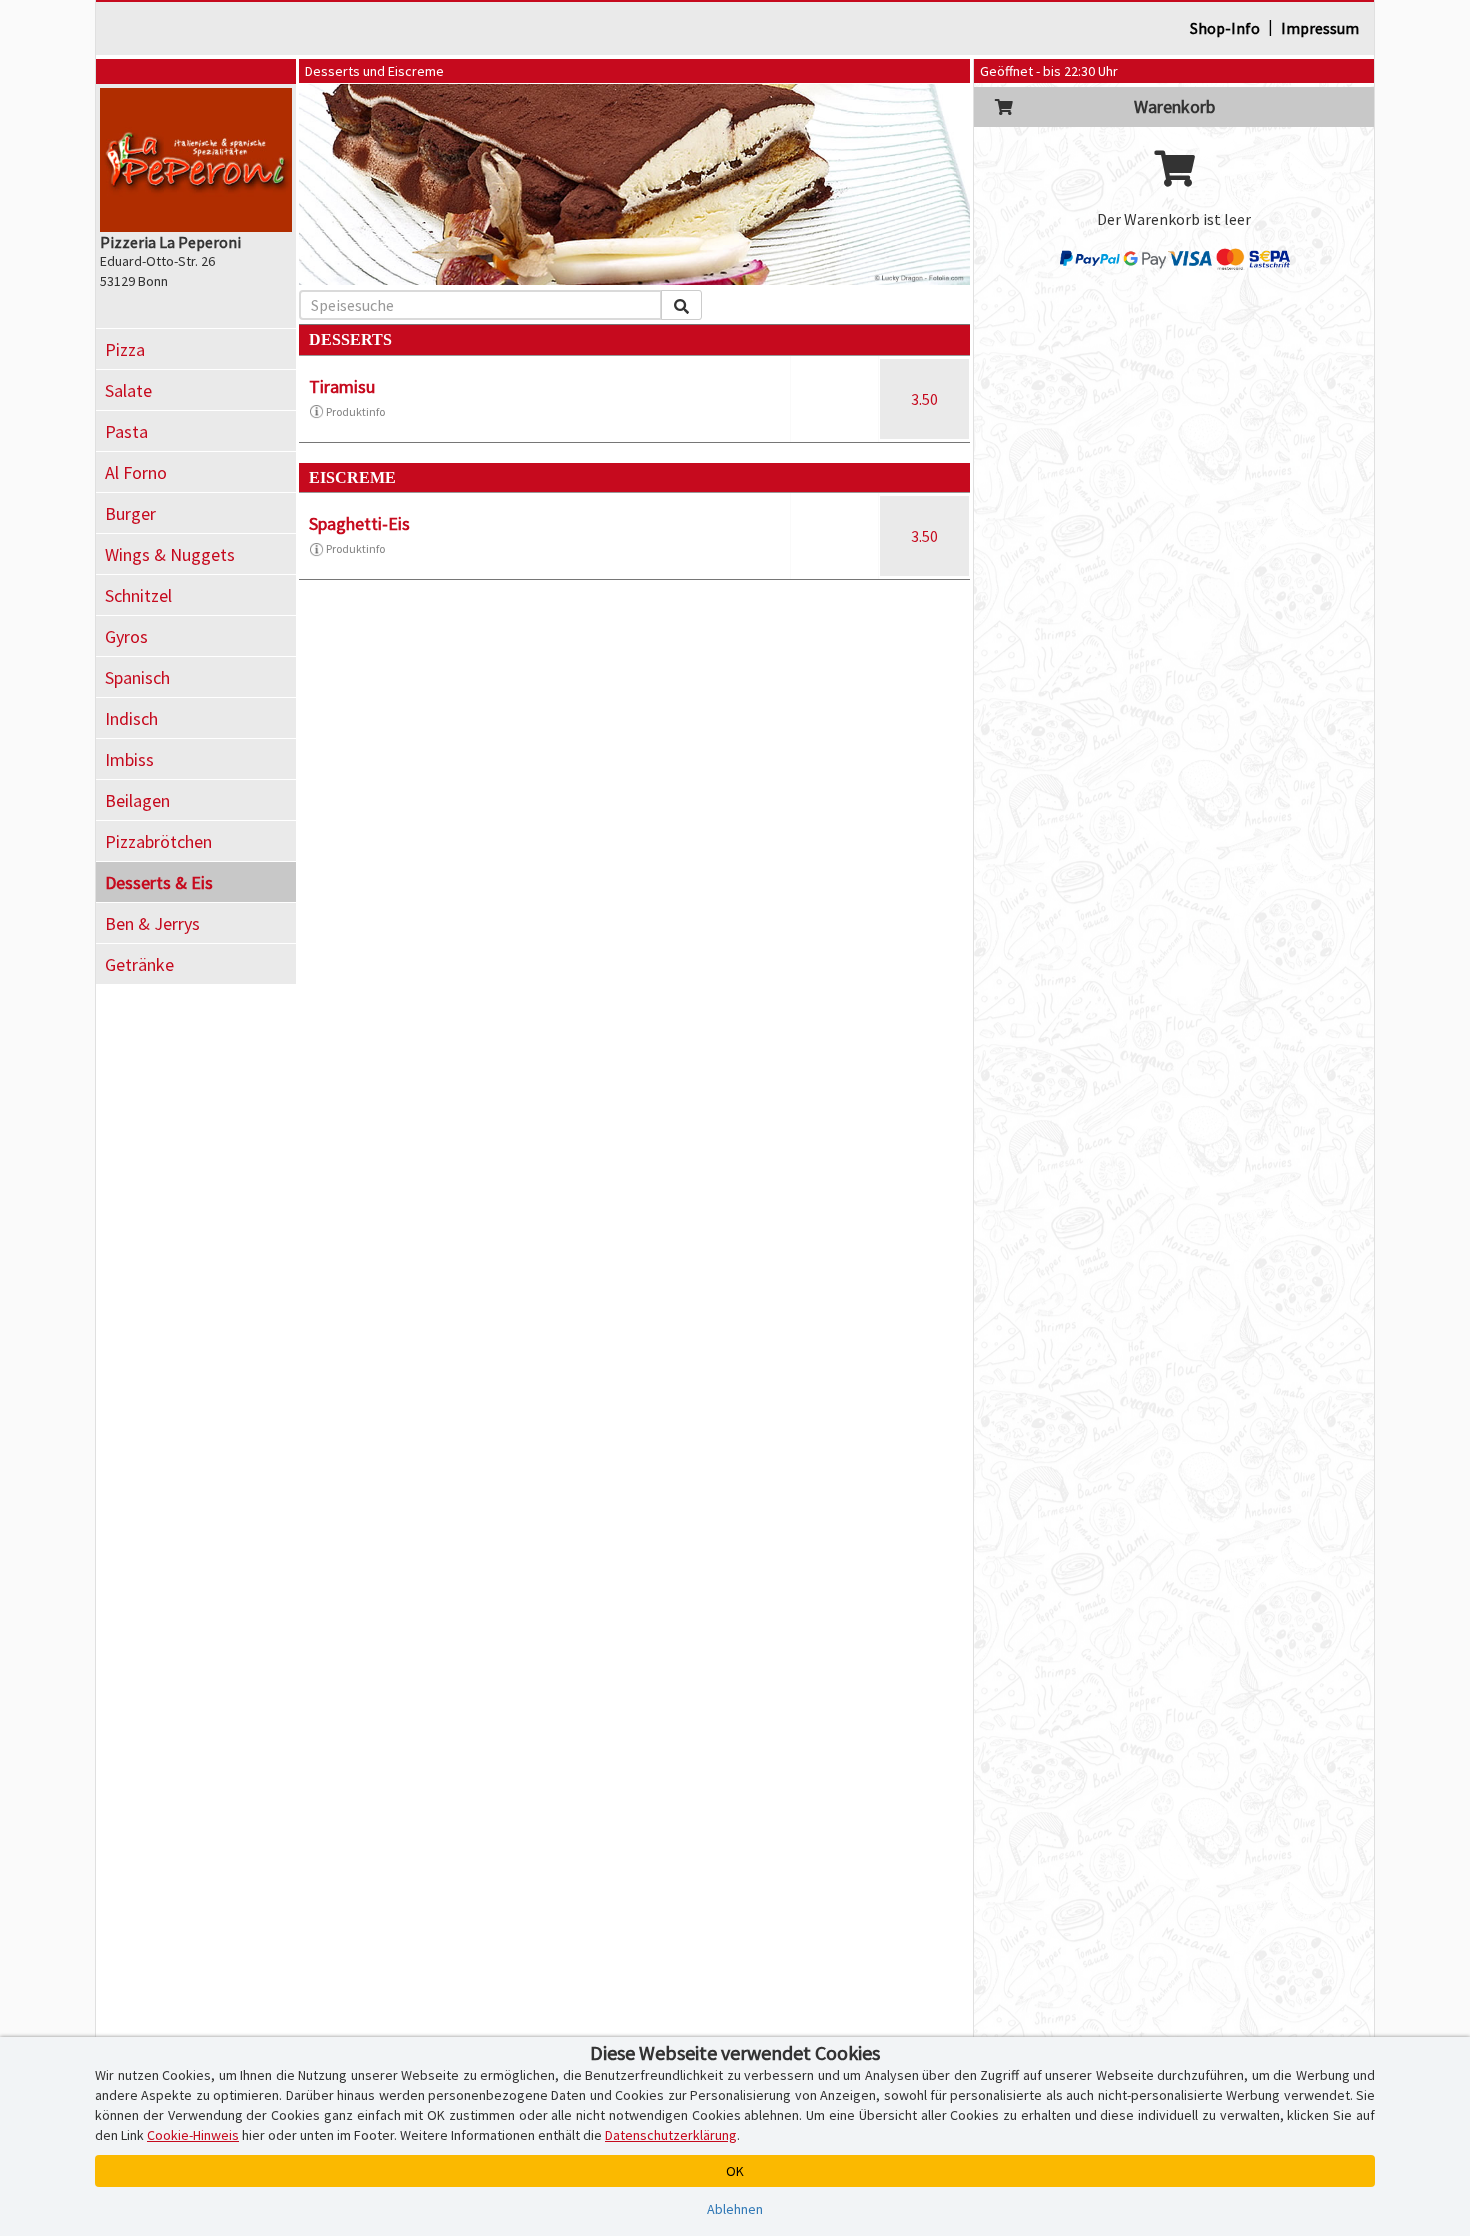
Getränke (139, 964)
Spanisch (137, 677)
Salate (128, 390)
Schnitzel (138, 595)
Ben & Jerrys (152, 923)
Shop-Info (1225, 28)
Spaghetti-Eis (359, 523)
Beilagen (137, 800)
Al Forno (136, 472)
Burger (130, 513)
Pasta (126, 431)
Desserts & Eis (159, 882)
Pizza (125, 349)
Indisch (131, 718)
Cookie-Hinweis (193, 2135)
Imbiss (129, 759)
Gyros (126, 636)
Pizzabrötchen (158, 841)
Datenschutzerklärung (671, 2135)
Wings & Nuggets (170, 554)
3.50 (924, 399)
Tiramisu (342, 386)
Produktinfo (355, 411)
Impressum (1320, 28)
